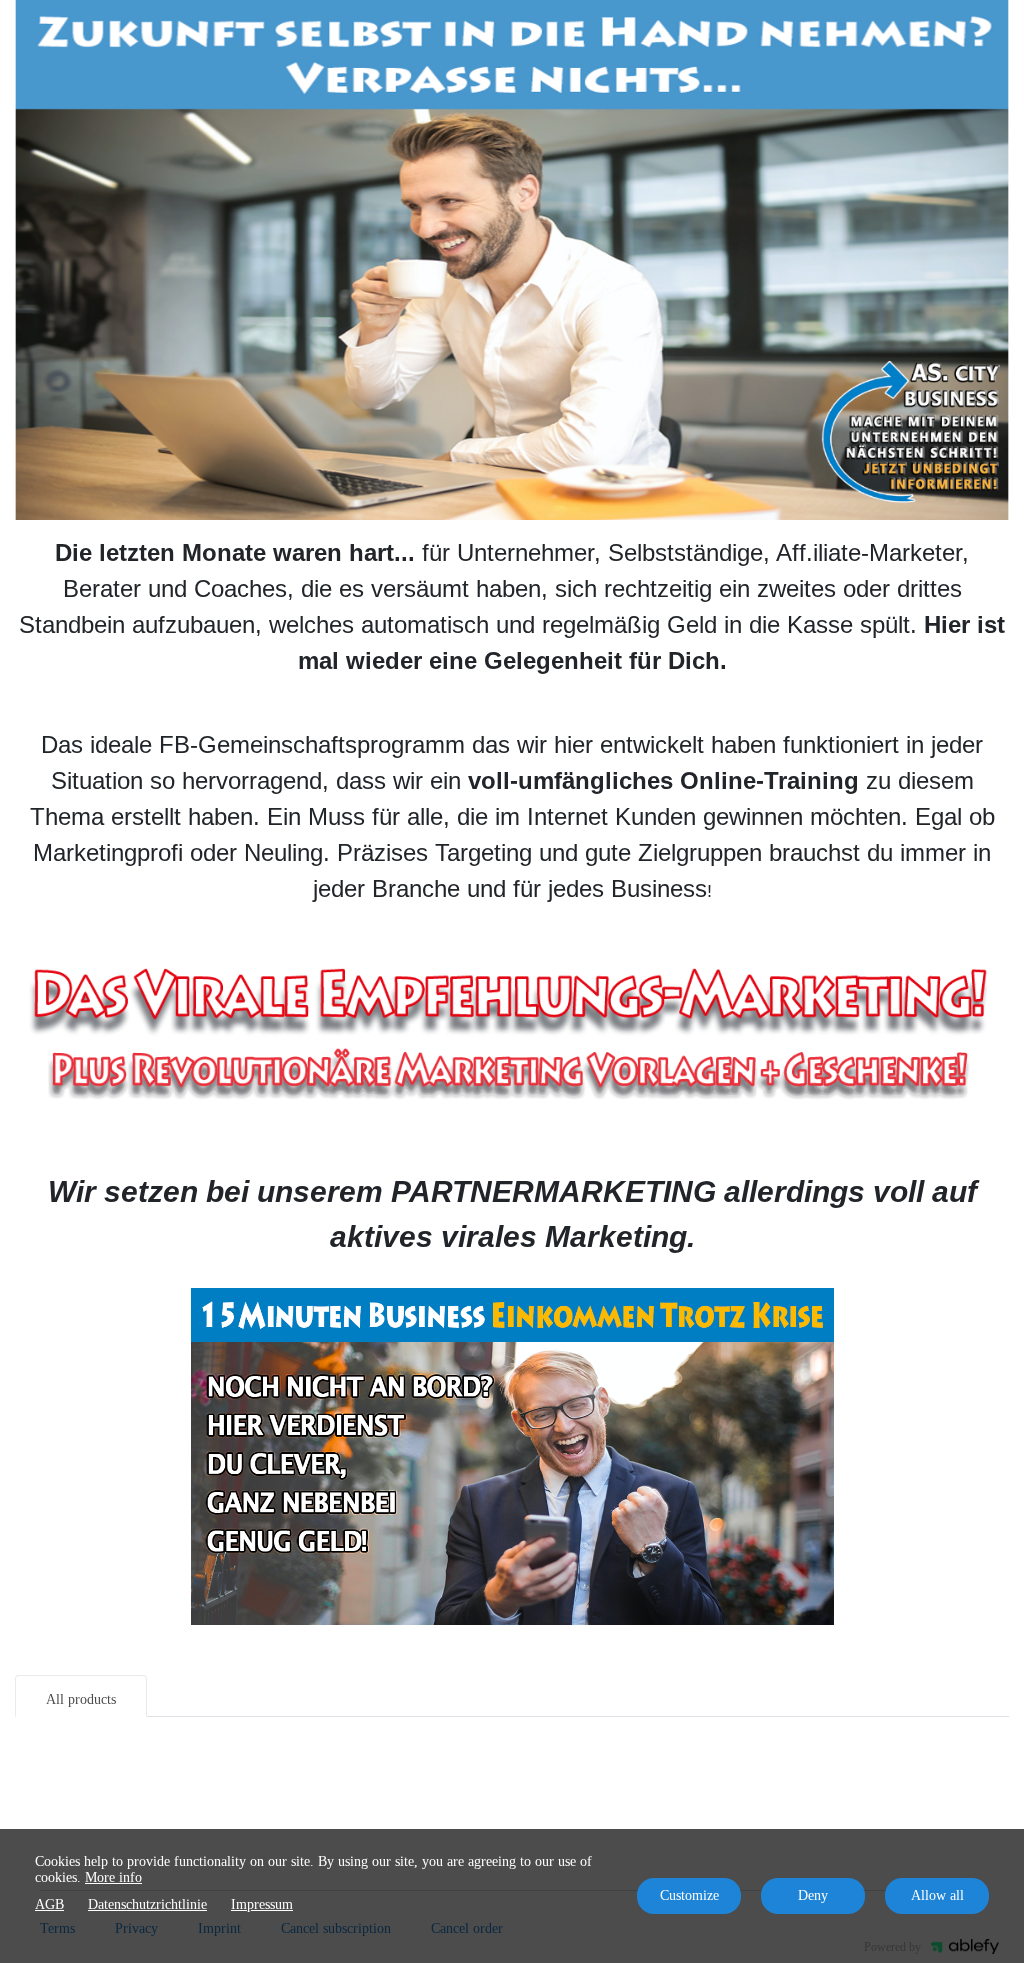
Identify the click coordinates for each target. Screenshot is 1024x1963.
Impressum (262, 1904)
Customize (689, 1895)
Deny (813, 1895)
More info (113, 1877)
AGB (49, 1904)
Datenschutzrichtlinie (147, 1904)
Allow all (937, 1895)
